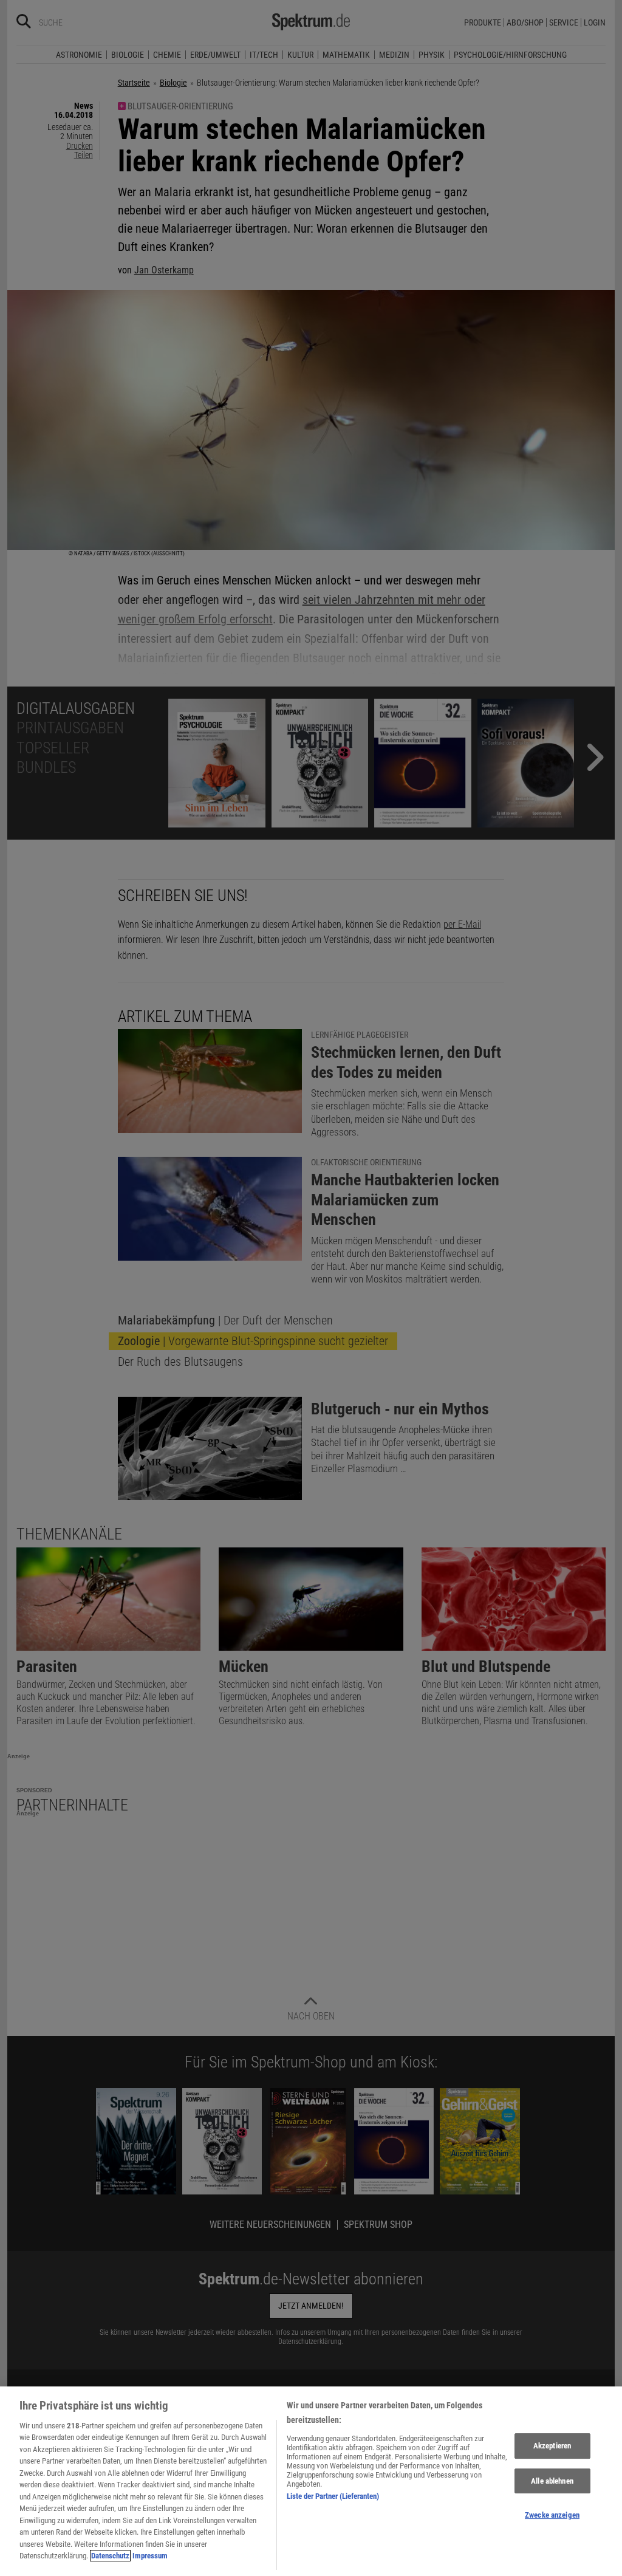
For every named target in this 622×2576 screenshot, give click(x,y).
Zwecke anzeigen (552, 2515)
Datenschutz (110, 2556)
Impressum (150, 2556)
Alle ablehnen (552, 2481)
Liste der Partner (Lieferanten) (333, 2496)
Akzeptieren (552, 2446)
